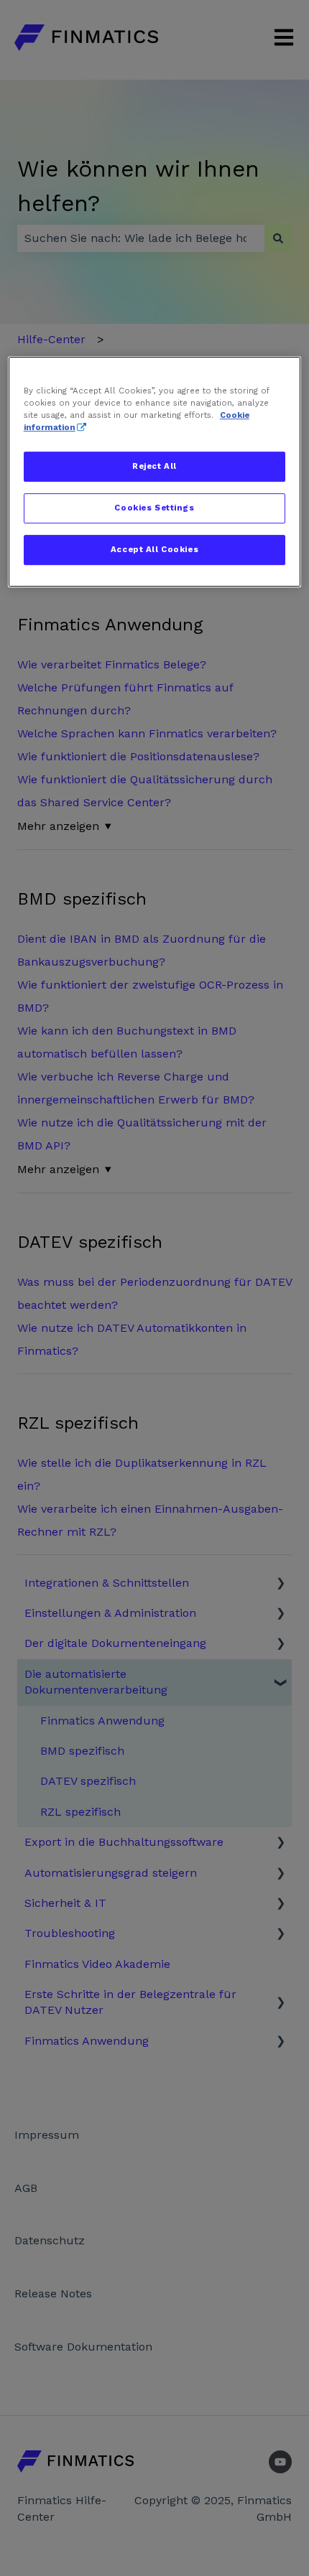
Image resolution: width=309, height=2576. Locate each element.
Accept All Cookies (154, 549)
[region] (155, 472)
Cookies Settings (154, 508)
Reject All (154, 467)
